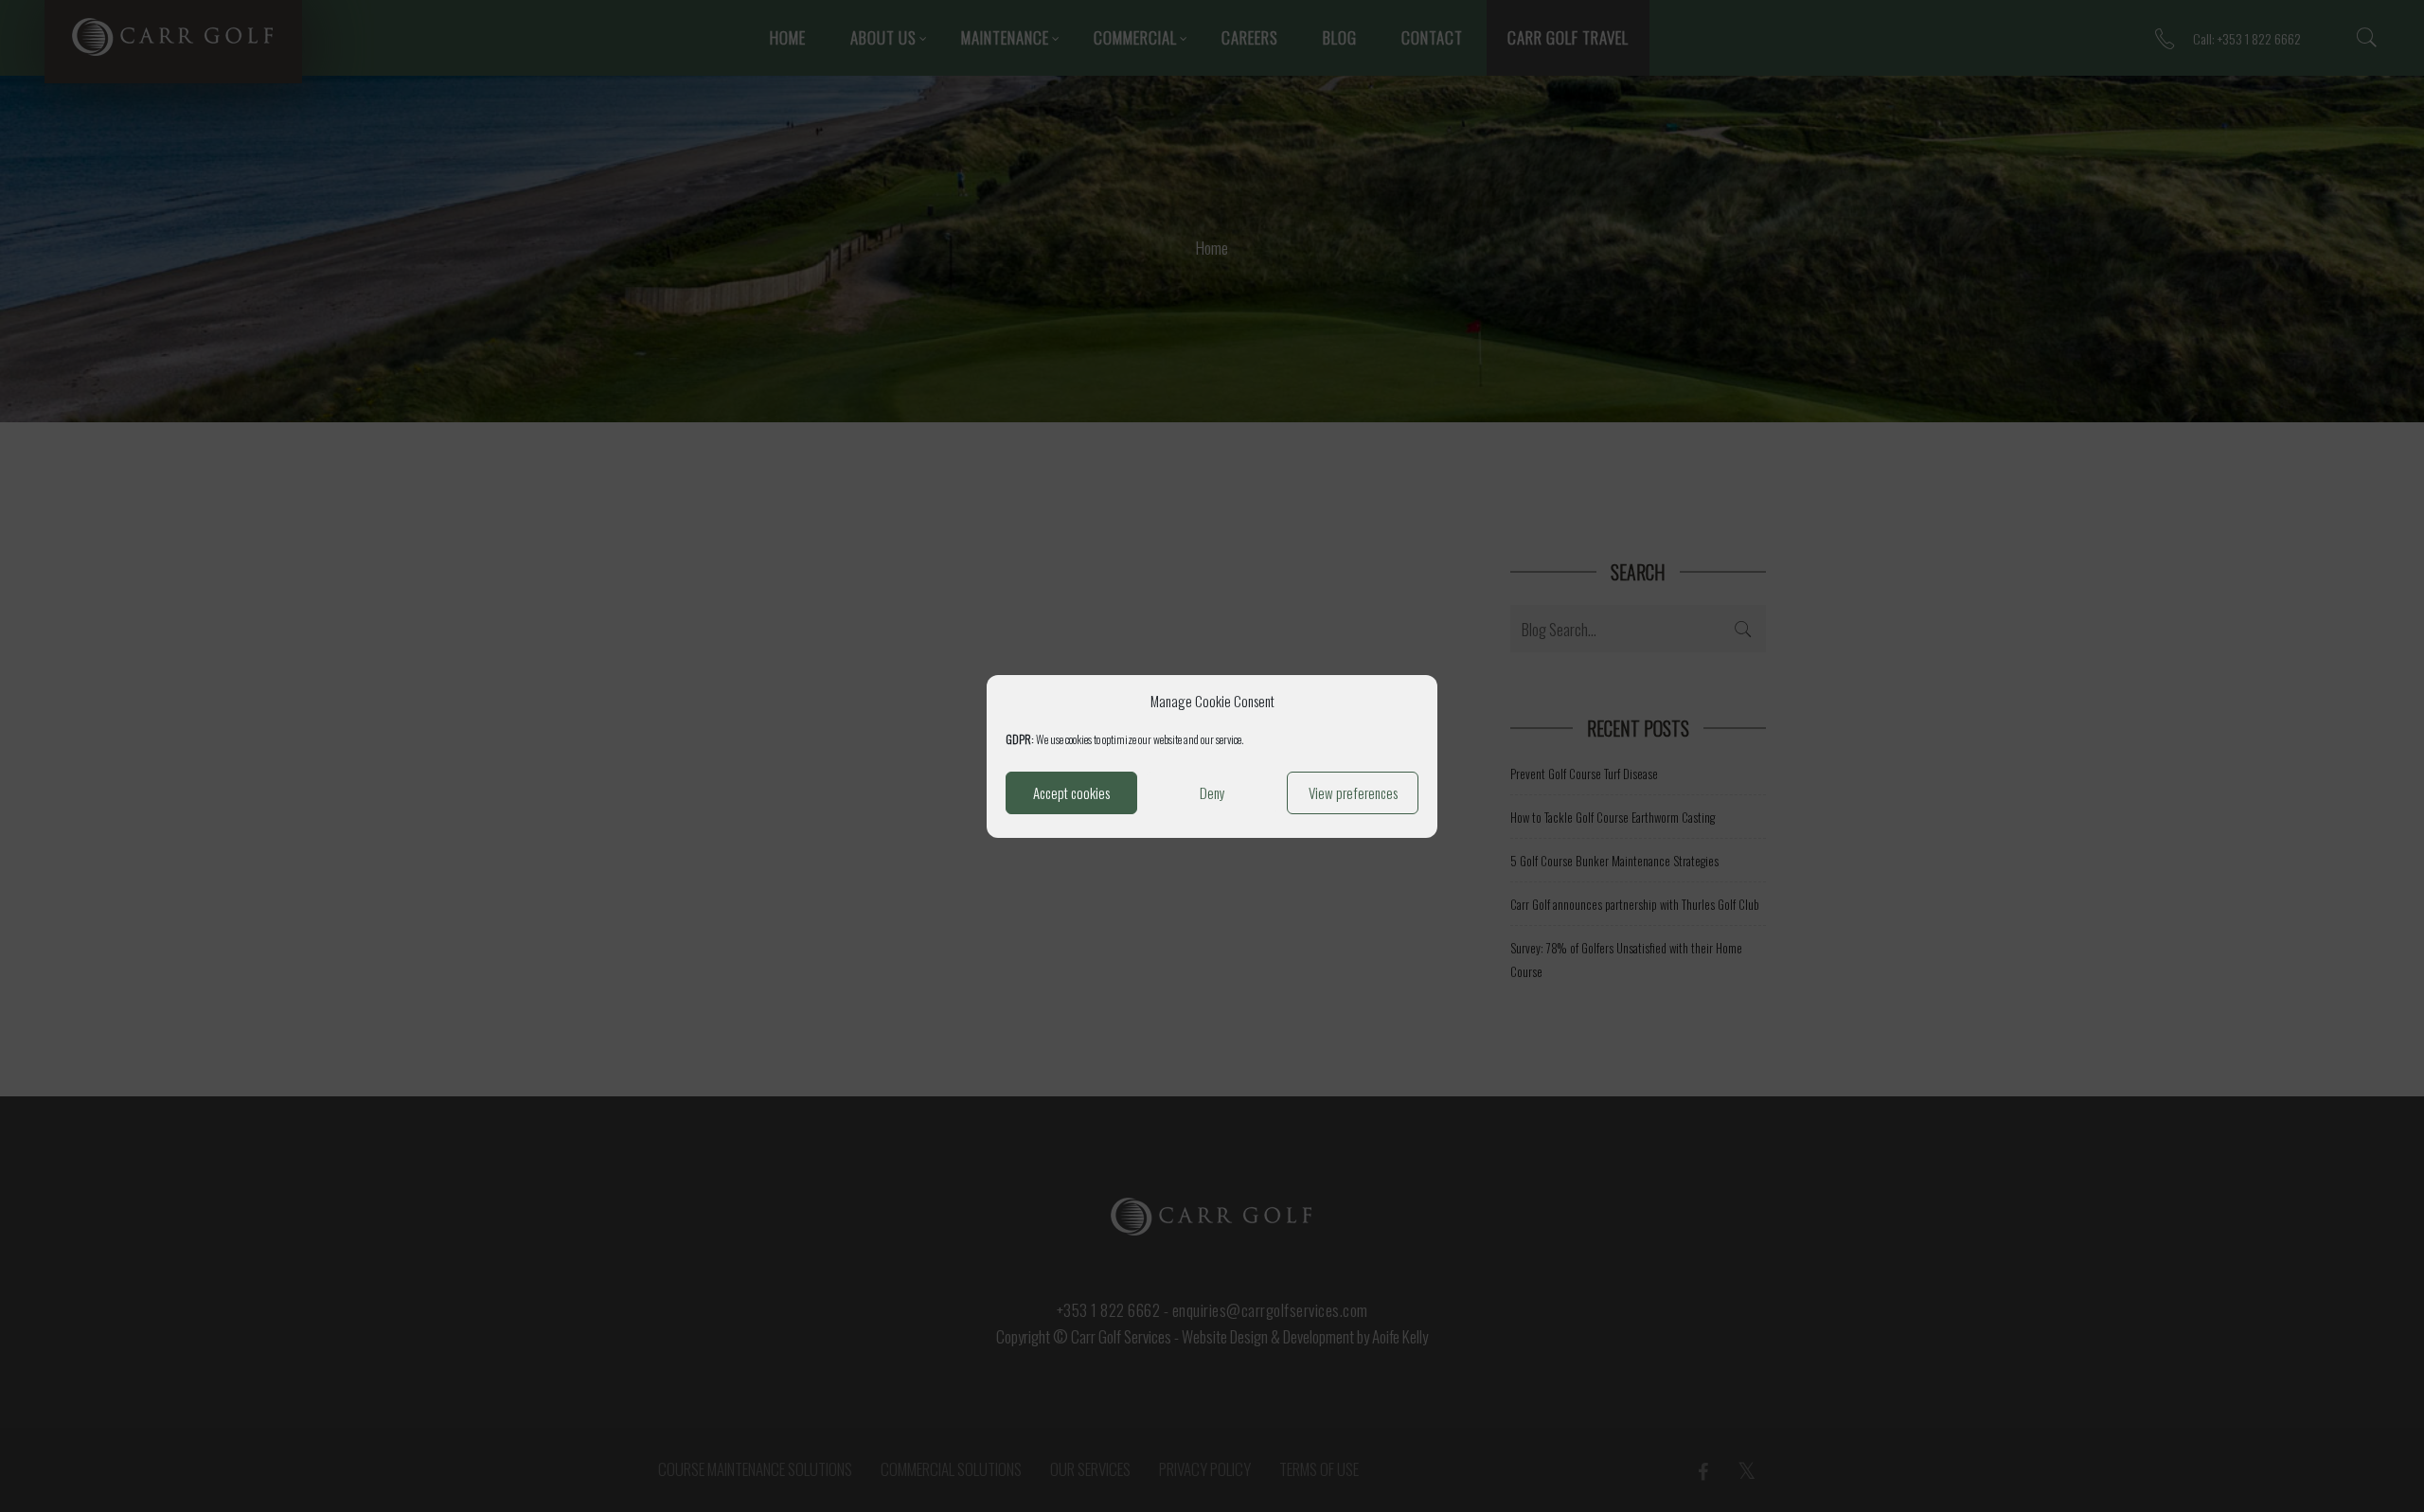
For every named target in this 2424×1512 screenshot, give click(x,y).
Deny (1212, 792)
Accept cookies (1071, 792)
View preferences (1353, 792)
